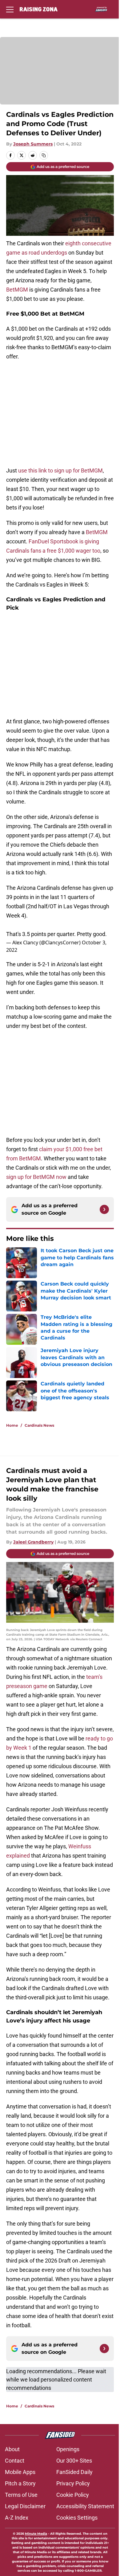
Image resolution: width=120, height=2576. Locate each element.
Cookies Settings (77, 2518)
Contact (15, 2461)
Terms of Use (21, 2495)
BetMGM (17, 290)
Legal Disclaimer (25, 2506)
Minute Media (36, 2534)
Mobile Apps (20, 2472)
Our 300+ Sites (74, 2461)
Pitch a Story (20, 2483)
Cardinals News (39, 1425)
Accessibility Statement (85, 2506)
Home (12, 1425)
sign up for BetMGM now (36, 1177)
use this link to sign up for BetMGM (60, 470)
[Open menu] (10, 9)
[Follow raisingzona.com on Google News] (104, 1209)
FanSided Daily (74, 2472)
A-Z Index (17, 2518)
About (12, 2449)
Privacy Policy (73, 2483)
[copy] (44, 155)
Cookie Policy (73, 2495)
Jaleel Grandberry (33, 1542)
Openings (68, 2449)
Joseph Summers (33, 144)
